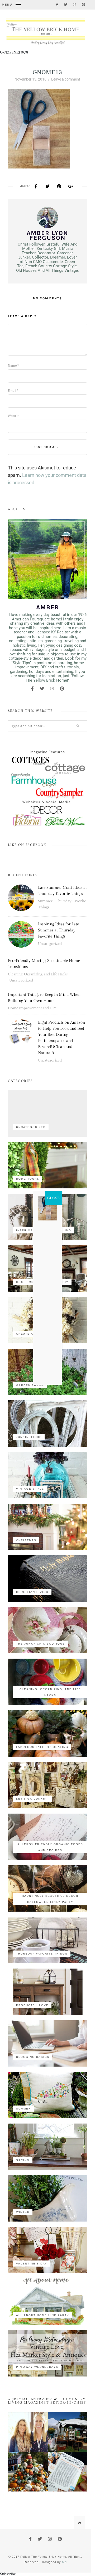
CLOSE (53, 1198)
